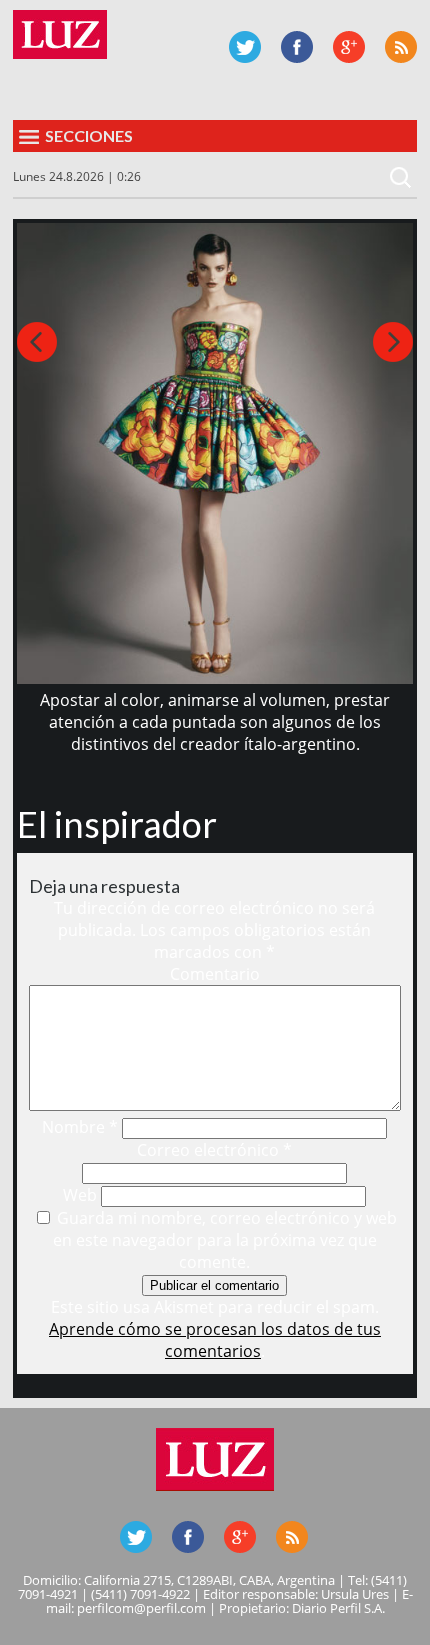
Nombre (80, 1127)
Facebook (297, 47)
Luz (60, 34)
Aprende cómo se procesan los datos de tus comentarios (215, 1340)
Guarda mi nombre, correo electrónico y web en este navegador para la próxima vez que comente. (225, 1240)
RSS (401, 47)
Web (80, 1195)
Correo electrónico (214, 1150)
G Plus (349, 47)
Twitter (245, 47)
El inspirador (117, 824)
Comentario (215, 974)
